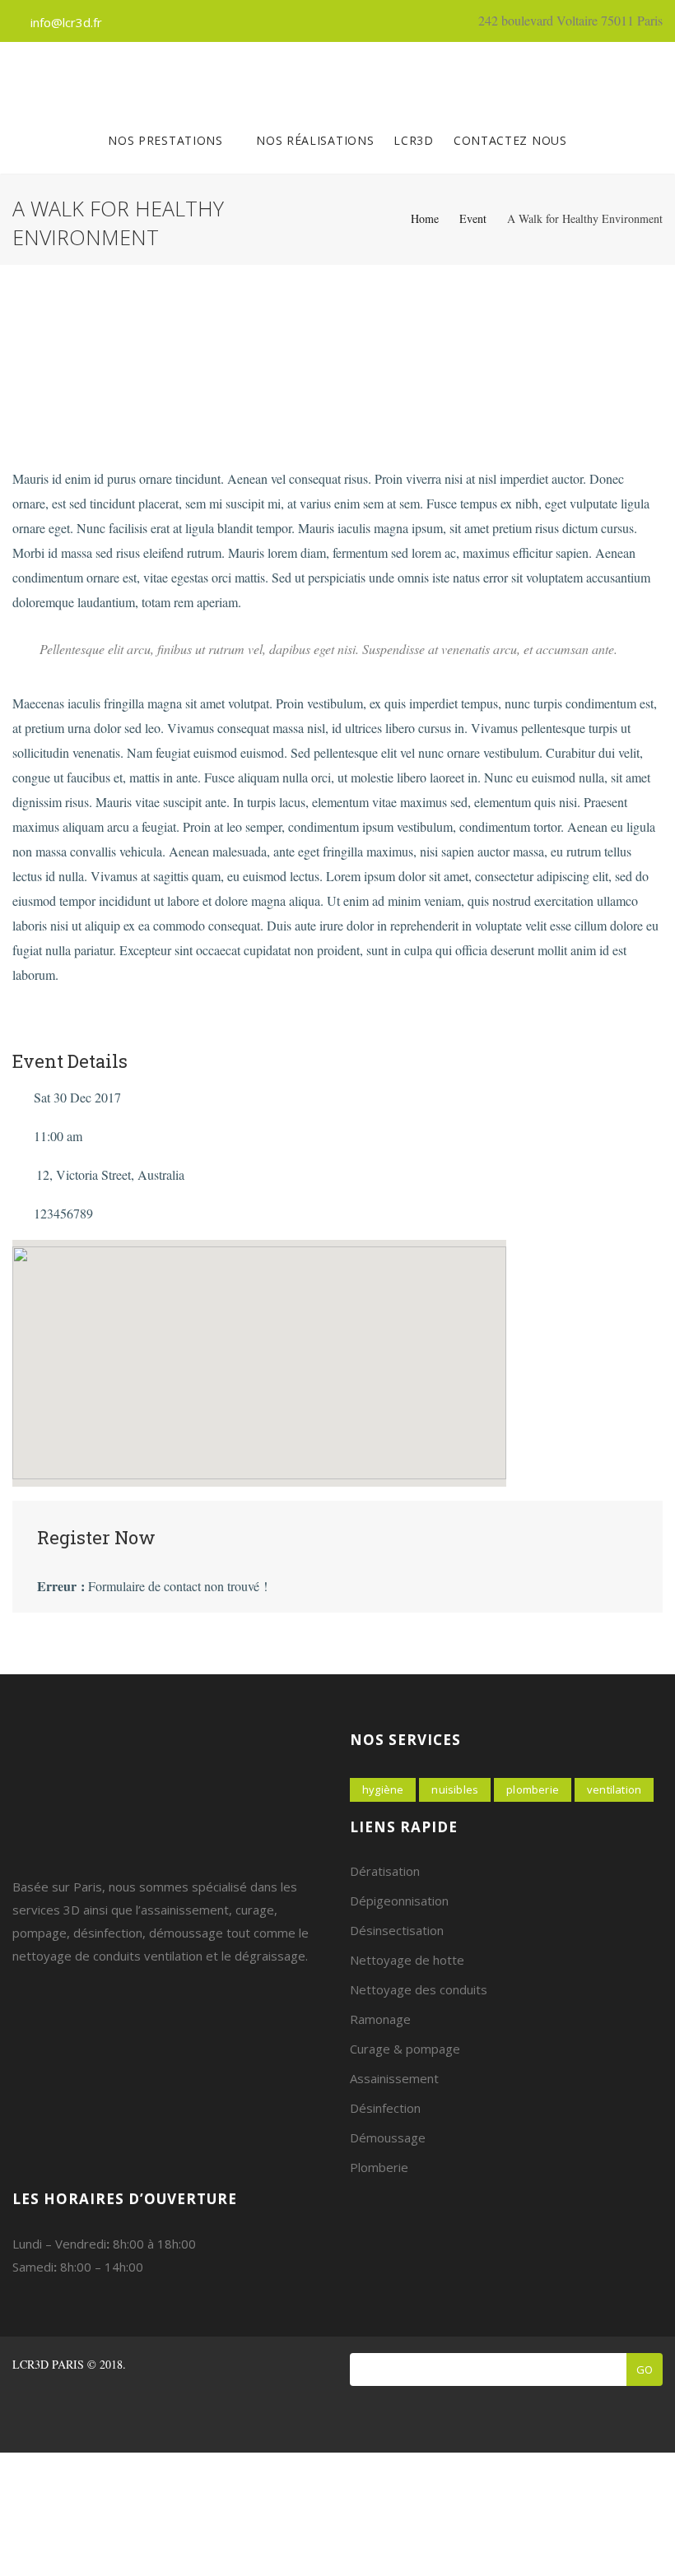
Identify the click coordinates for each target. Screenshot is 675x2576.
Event (473, 218)
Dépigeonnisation (399, 1901)
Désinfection (385, 2108)
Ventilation (614, 1789)
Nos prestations (167, 140)
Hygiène (383, 1789)
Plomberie (533, 1789)
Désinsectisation (397, 1930)
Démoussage (388, 2137)
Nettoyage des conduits (419, 1989)
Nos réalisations (315, 140)
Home (425, 218)
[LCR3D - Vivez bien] (331, 75)
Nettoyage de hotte (407, 1960)
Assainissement (394, 2078)
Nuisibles (455, 1789)
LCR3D (414, 140)
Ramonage (380, 2019)
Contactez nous (510, 140)
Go (645, 2369)
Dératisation (385, 1871)
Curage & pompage (405, 2049)
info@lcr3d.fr (66, 22)
